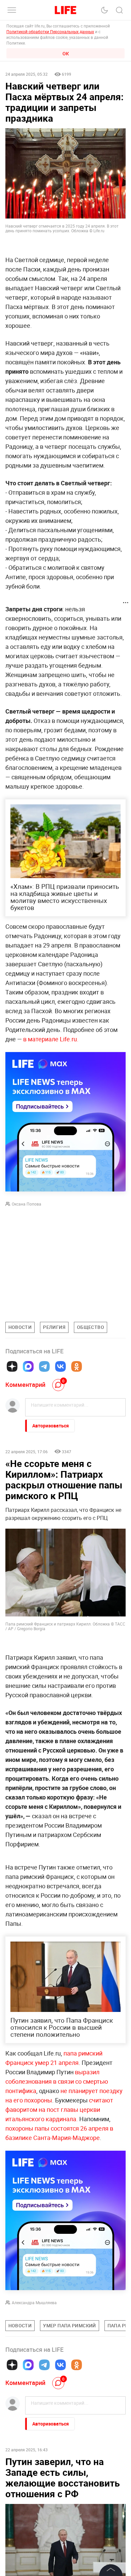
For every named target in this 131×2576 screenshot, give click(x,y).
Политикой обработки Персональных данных (50, 32)
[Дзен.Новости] (12, 1366)
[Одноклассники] (77, 1366)
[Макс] (28, 1366)
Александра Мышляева (34, 2303)
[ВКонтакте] (60, 1366)
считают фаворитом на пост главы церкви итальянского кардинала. (59, 2109)
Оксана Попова (27, 1204)
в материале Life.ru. (50, 1039)
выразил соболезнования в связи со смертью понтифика (57, 2081)
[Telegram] (44, 1366)
